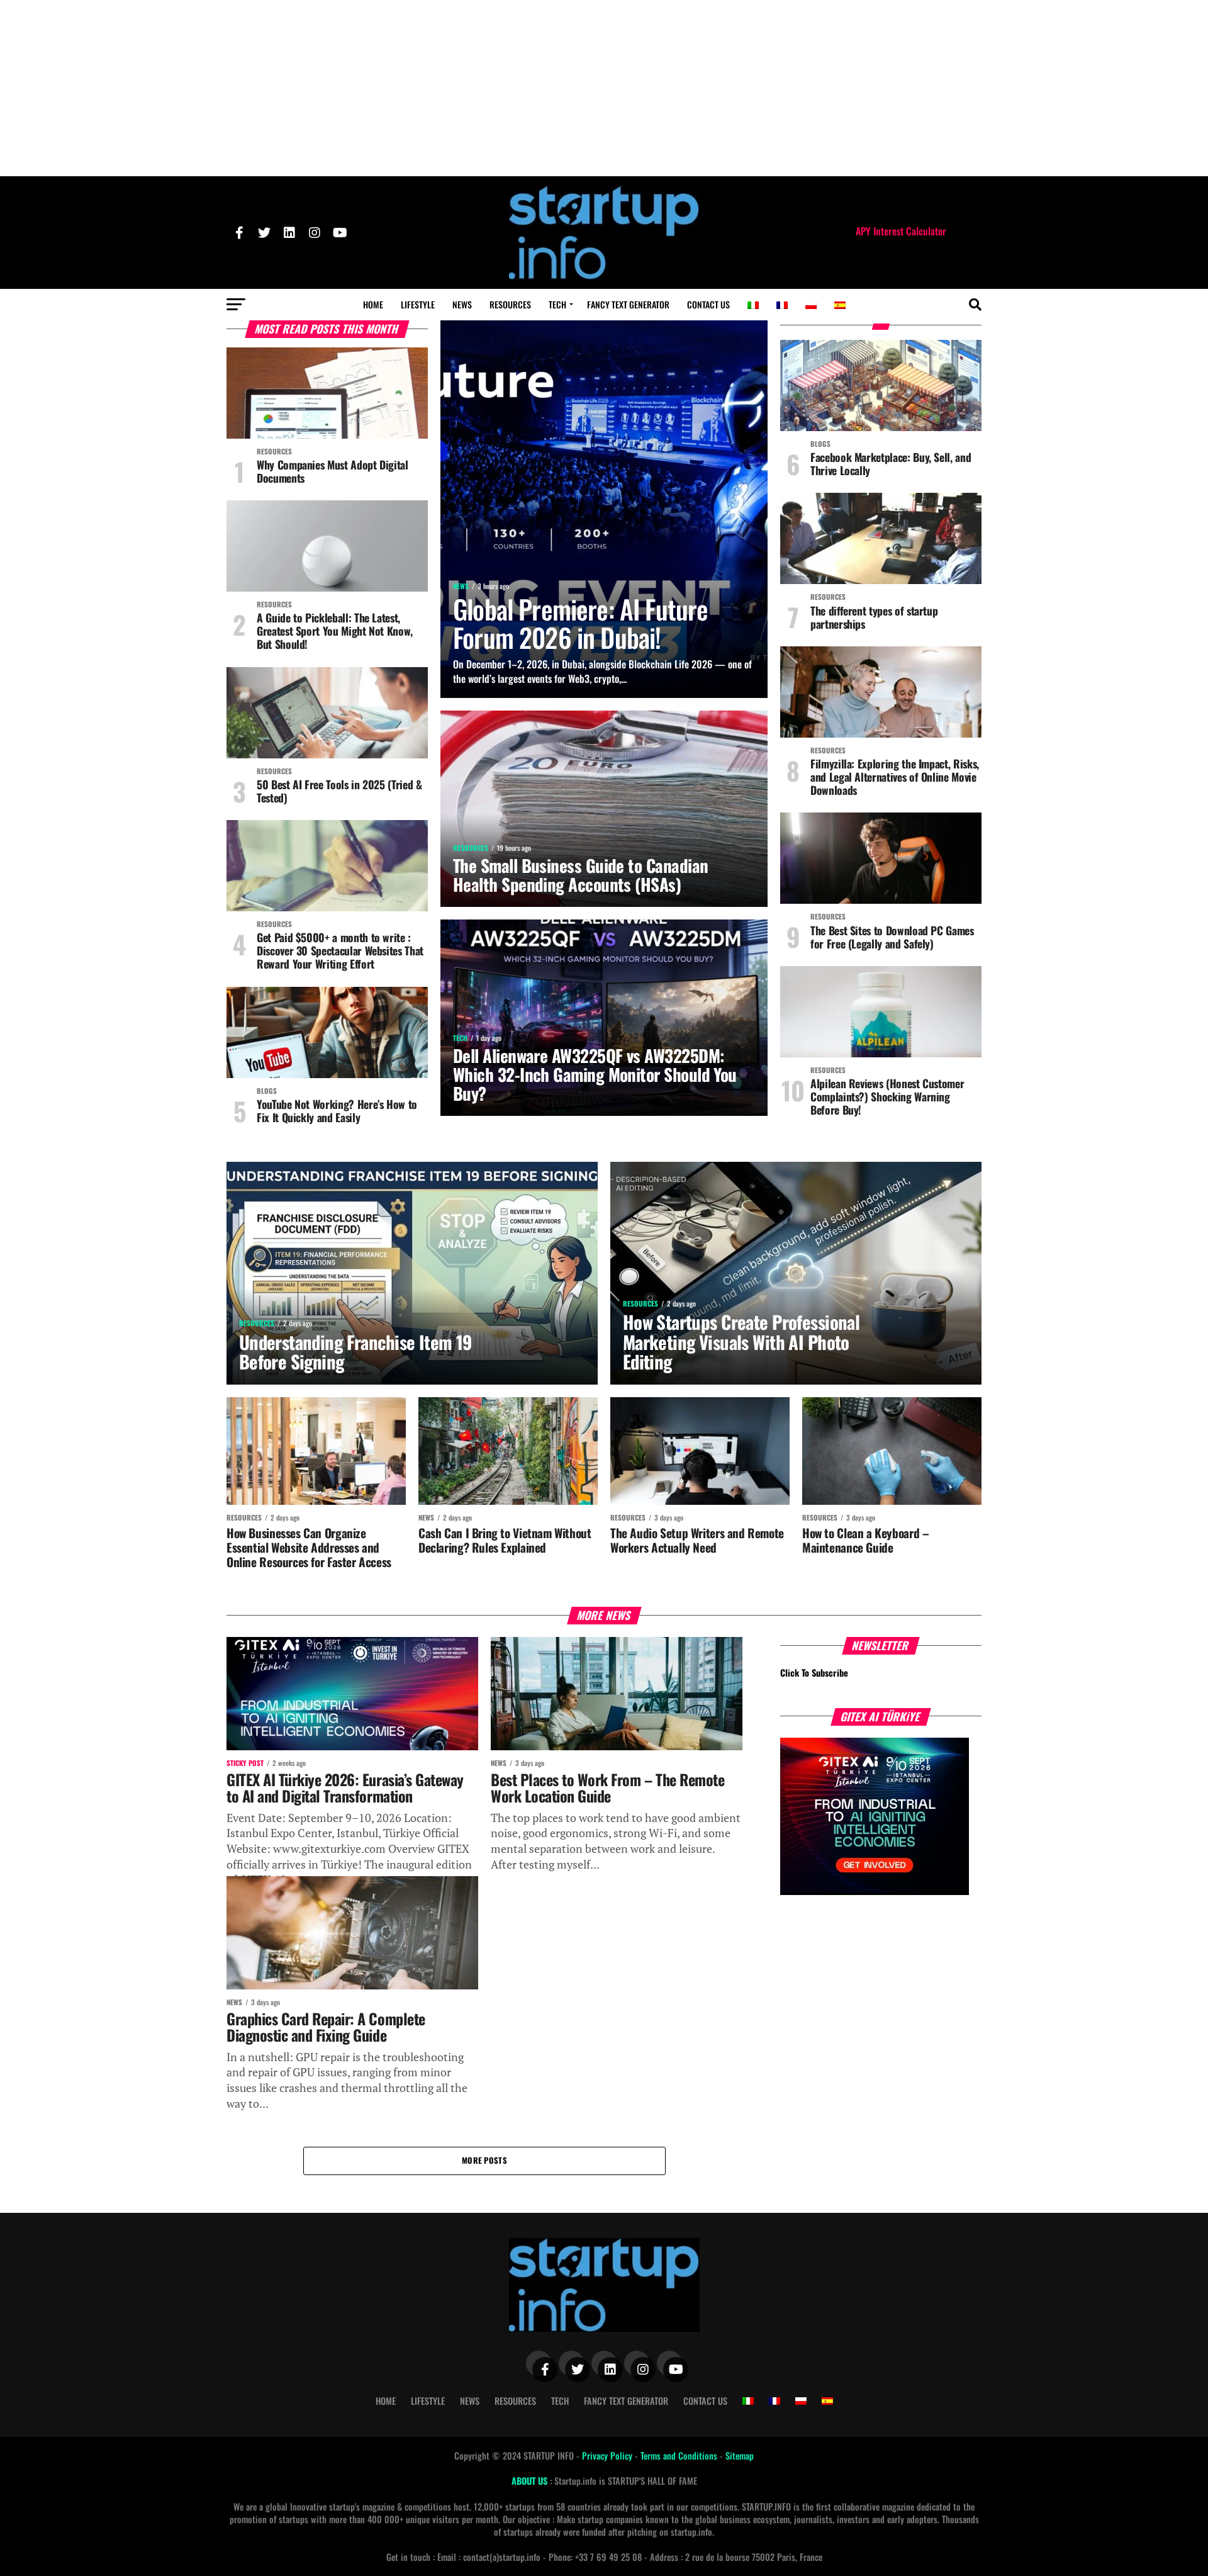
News (462, 304)
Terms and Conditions (680, 2455)
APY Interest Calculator (901, 231)
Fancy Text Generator (628, 304)
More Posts (484, 2160)
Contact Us (708, 304)
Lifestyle (418, 304)
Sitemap (740, 2455)
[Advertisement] (604, 88)
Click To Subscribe (814, 1673)
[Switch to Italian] (753, 305)
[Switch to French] (782, 305)
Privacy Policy (608, 2455)
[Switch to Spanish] (840, 305)
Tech (557, 304)
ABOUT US (531, 2481)
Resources (510, 304)
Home (373, 304)
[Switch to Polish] (811, 305)
